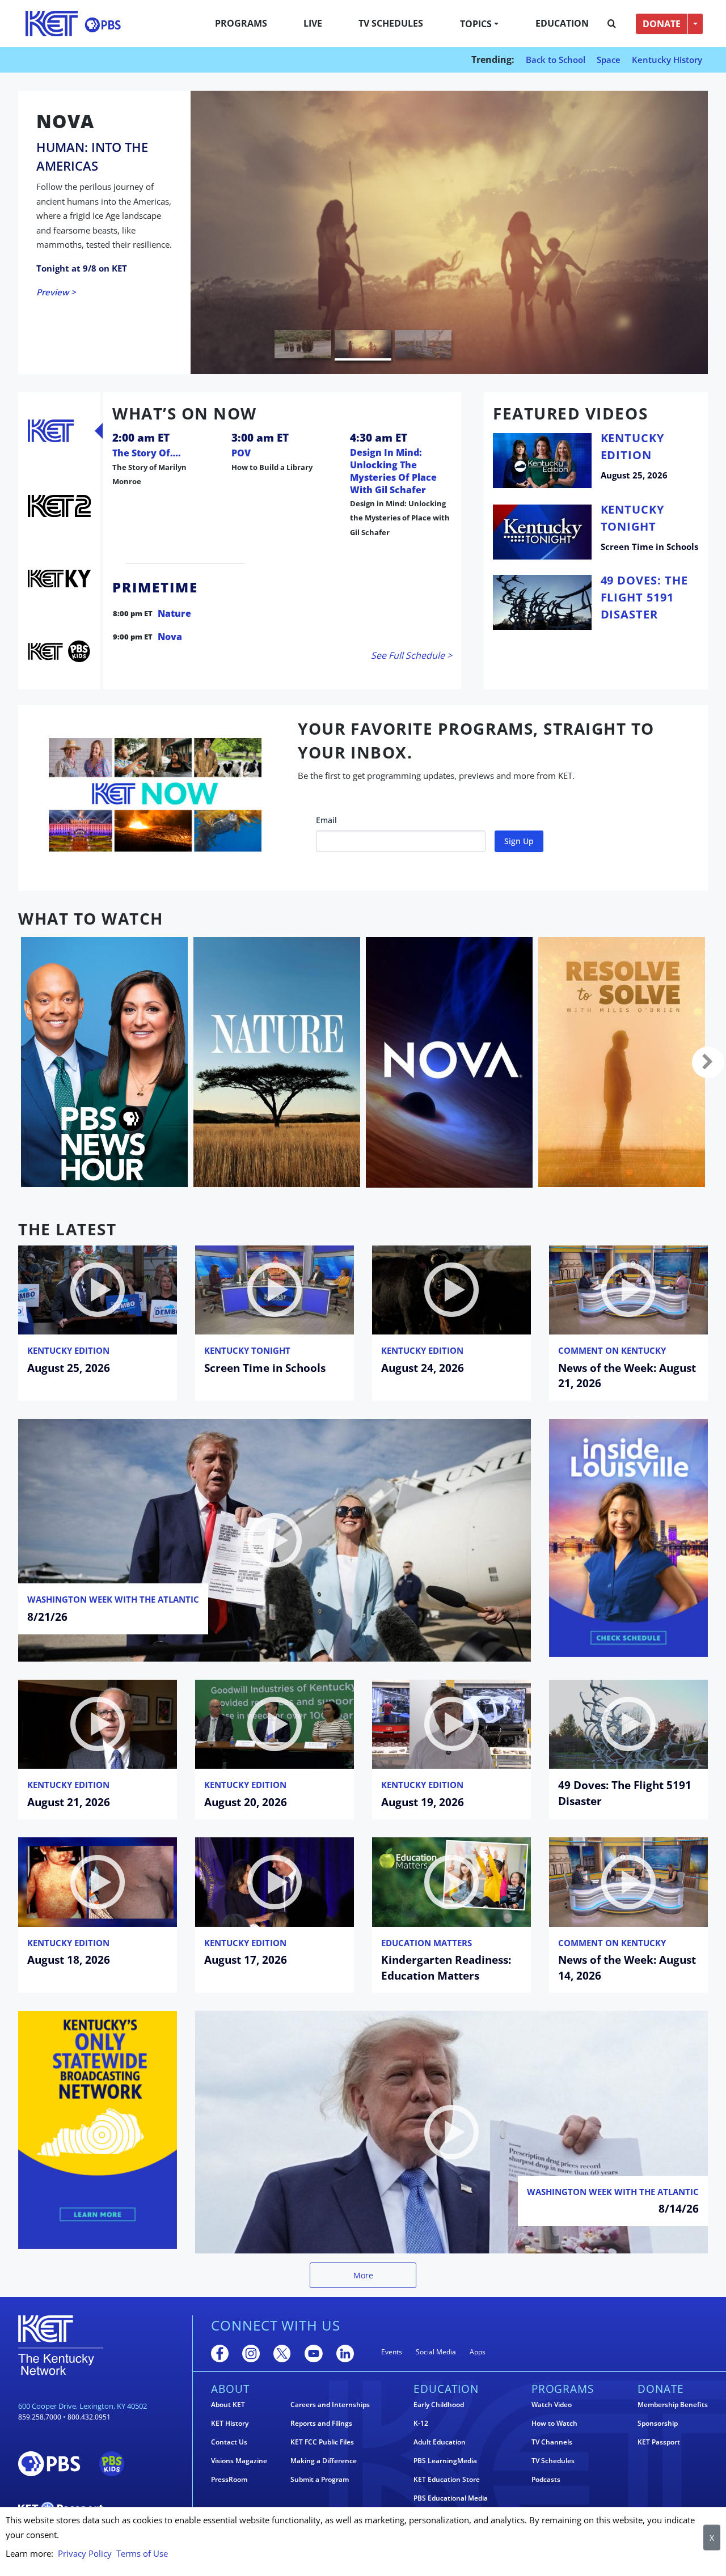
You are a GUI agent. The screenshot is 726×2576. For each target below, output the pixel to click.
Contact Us (229, 2442)
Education (562, 23)
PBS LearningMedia (445, 2461)
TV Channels (552, 2442)
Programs (241, 23)
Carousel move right (708, 1062)
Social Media (436, 2352)
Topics (476, 24)
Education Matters (427, 1943)
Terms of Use (142, 2553)
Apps (478, 2352)
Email (326, 820)
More (363, 2275)
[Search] (612, 24)
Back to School (556, 60)
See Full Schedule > (411, 655)
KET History (230, 2424)
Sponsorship (658, 2424)
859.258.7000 (40, 2417)
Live (313, 23)
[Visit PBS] (103, 25)
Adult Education (440, 2442)
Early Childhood (439, 2405)
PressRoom (229, 2480)
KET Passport (659, 2442)
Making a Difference (324, 2461)
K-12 (421, 2424)
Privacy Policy (85, 2553)
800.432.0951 (89, 2417)
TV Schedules (391, 23)
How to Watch (554, 2424)
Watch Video (552, 2405)
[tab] (51, 431)
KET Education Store (447, 2480)
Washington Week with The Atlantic (113, 1599)
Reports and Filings (321, 2424)
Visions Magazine (239, 2461)
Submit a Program (320, 2480)
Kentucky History (667, 60)
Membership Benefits (673, 2405)
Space (609, 60)
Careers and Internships (330, 2405)
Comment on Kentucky (612, 1350)
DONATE (662, 24)
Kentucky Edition (68, 1350)
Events (392, 2352)
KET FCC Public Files (322, 2442)
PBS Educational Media (451, 2498)
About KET (228, 2405)
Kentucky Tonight (247, 1350)
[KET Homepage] (52, 24)
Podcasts (546, 2480)
